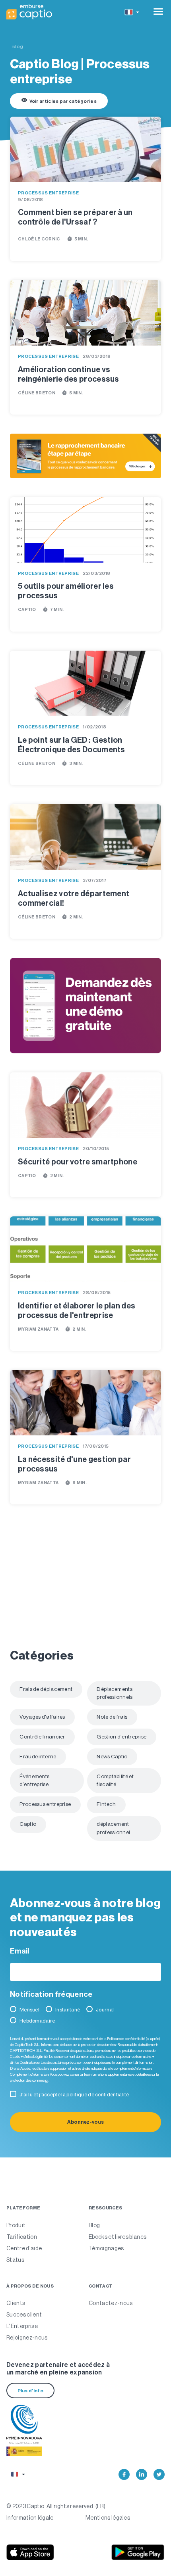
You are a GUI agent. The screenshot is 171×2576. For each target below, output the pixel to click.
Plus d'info (30, 2391)
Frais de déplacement (46, 1689)
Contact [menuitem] (101, 2286)
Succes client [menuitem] (24, 2315)
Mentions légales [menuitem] (108, 2518)
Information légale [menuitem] (30, 2518)
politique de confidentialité (98, 2095)
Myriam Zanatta (38, 1329)
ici (47, 2080)
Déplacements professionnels (115, 1693)
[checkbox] (85, 2017)
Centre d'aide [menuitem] (24, 2248)
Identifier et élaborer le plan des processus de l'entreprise (77, 1310)
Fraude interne (38, 1757)
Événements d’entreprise (34, 1780)
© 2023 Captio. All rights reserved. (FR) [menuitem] (56, 2506)
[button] (131, 12)
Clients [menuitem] (16, 2303)
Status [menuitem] (15, 2260)
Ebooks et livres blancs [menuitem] (118, 2237)
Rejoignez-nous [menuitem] (27, 2338)
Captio (27, 610)
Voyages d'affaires (42, 1717)
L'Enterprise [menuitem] (22, 2326)
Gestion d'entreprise (121, 1737)
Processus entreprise (48, 193)
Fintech (106, 1804)
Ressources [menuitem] (105, 2208)
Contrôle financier (42, 1737)
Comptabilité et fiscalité (115, 1780)
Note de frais (112, 1717)
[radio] (26, 2011)
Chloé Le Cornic (39, 239)
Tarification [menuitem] (22, 2237)
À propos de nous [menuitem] (30, 2286)
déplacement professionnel (113, 1828)
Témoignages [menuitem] (106, 2248)
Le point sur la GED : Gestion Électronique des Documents (72, 745)
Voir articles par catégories (59, 100)
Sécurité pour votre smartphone (78, 1162)
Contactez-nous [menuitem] (111, 2303)
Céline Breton (37, 393)
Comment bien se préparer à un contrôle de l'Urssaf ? (75, 217)
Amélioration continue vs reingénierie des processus (69, 374)
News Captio (112, 1757)
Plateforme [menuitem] (23, 2208)
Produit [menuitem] (16, 2225)
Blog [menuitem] (94, 2225)
